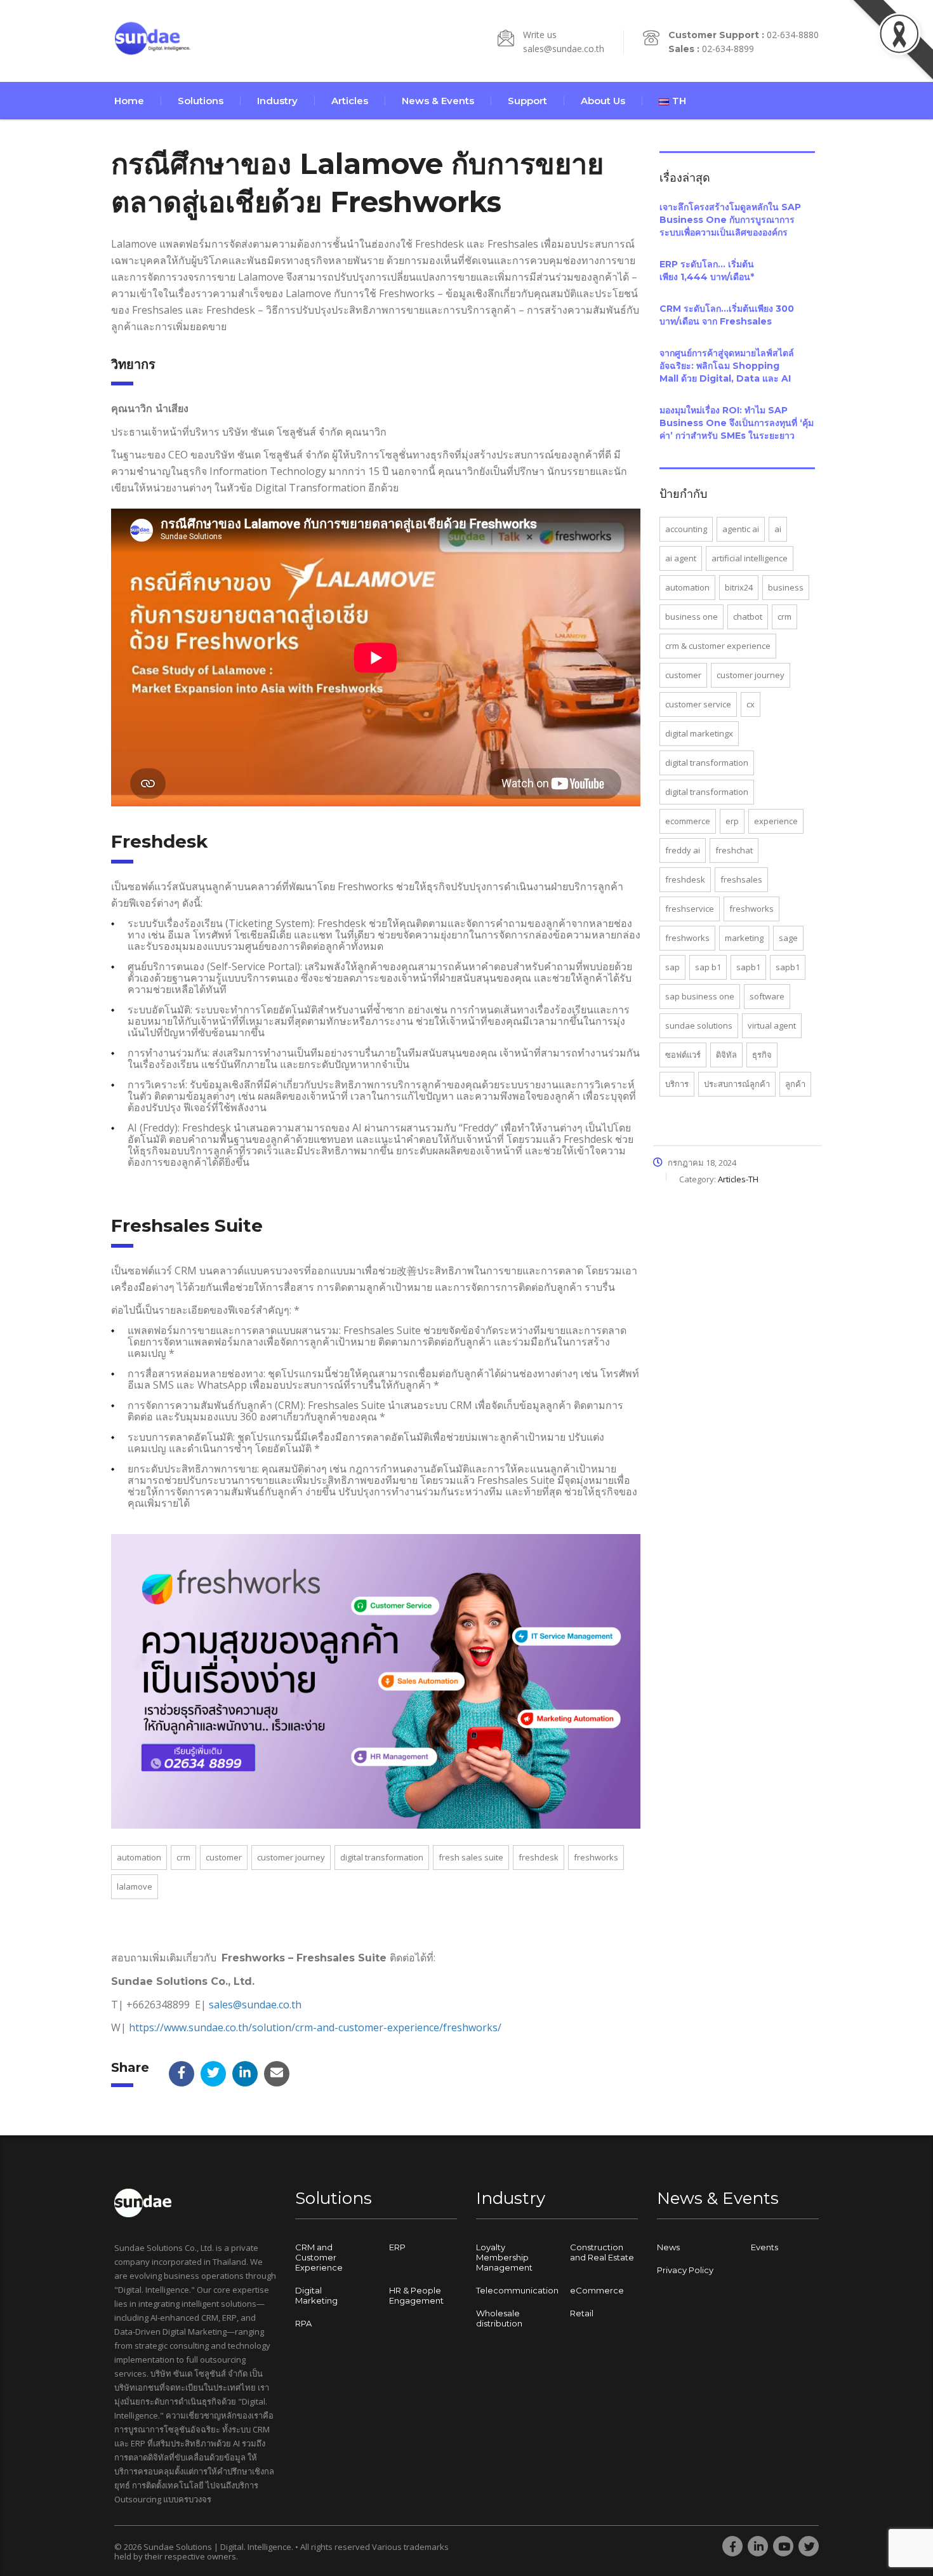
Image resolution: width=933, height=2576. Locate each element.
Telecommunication (517, 2290)
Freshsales (741, 879)
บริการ (677, 1084)
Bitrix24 (739, 587)
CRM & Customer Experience (718, 646)
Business (786, 587)
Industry (277, 101)
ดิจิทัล (726, 1055)
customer (224, 1857)
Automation (139, 1857)
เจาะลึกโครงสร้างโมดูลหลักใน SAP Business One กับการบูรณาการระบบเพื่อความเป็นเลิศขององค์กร (730, 220)
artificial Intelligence (750, 558)
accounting (686, 529)
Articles (350, 101)
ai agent (681, 558)
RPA (303, 2323)
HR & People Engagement (416, 2295)
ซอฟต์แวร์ (683, 1055)
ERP (732, 821)
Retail (582, 2313)
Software (767, 996)
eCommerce (597, 2290)
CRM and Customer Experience (319, 2257)
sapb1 (748, 967)
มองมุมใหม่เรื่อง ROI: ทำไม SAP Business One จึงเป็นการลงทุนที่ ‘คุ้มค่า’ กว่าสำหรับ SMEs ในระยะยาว (737, 423)
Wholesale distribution (499, 2318)
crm (183, 1857)
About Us (603, 101)
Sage (788, 938)
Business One (691, 617)
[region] (165, 2476)
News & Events (438, 101)
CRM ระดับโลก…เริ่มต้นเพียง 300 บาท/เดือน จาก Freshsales (727, 315)
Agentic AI (741, 529)
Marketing (744, 938)
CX (751, 704)
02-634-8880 (793, 35)
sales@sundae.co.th (564, 49)
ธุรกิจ (762, 1055)
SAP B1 (708, 967)
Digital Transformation (382, 1857)
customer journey (291, 1857)
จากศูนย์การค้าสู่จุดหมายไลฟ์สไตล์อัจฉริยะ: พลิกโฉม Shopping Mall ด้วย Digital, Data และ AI (727, 366)
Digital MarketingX (699, 733)
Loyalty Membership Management (504, 2257)
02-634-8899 (728, 49)
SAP (672, 967)
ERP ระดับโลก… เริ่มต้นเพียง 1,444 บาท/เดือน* (707, 270)
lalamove (135, 1886)
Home (129, 101)
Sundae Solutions (699, 1025)
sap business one (700, 996)
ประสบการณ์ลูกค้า (737, 1084)
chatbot (748, 617)
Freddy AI (683, 850)
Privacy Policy (685, 2270)
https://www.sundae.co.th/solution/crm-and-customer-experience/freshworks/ (315, 2027)
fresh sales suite (471, 1857)
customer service (698, 704)
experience (776, 821)
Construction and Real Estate (602, 2252)
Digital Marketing (316, 2295)
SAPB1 (788, 967)
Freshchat (734, 850)
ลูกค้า (795, 1084)
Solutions (201, 101)
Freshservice (690, 909)
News (668, 2247)
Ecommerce (688, 821)
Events (764, 2247)
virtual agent (772, 1025)
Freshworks (596, 1857)
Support (527, 101)
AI (778, 529)
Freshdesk (539, 1857)
